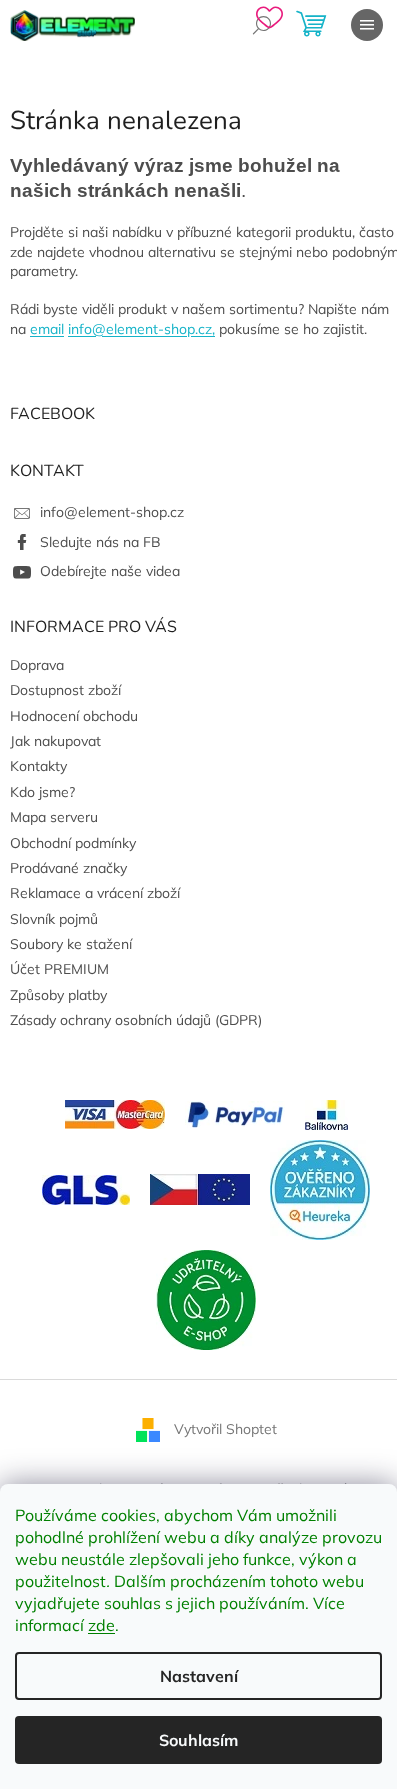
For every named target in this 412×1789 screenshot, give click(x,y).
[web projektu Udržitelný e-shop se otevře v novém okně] (206, 1298)
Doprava (37, 665)
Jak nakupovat (55, 741)
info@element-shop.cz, (141, 329)
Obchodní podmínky (73, 843)
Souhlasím (198, 1740)
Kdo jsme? (42, 792)
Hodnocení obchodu (74, 716)
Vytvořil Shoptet (225, 1428)
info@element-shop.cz (112, 512)
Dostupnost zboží (65, 690)
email (47, 329)
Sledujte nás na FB (100, 542)
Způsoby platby (58, 995)
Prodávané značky (68, 868)
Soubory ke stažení (71, 944)
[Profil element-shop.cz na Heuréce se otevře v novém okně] (320, 1188)
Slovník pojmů (54, 919)
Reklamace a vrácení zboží (95, 893)
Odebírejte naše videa (110, 571)
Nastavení (199, 1676)
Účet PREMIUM (59, 969)
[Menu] (367, 25)
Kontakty (38, 766)
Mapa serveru (54, 817)
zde (101, 1625)
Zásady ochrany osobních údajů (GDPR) (136, 1020)
